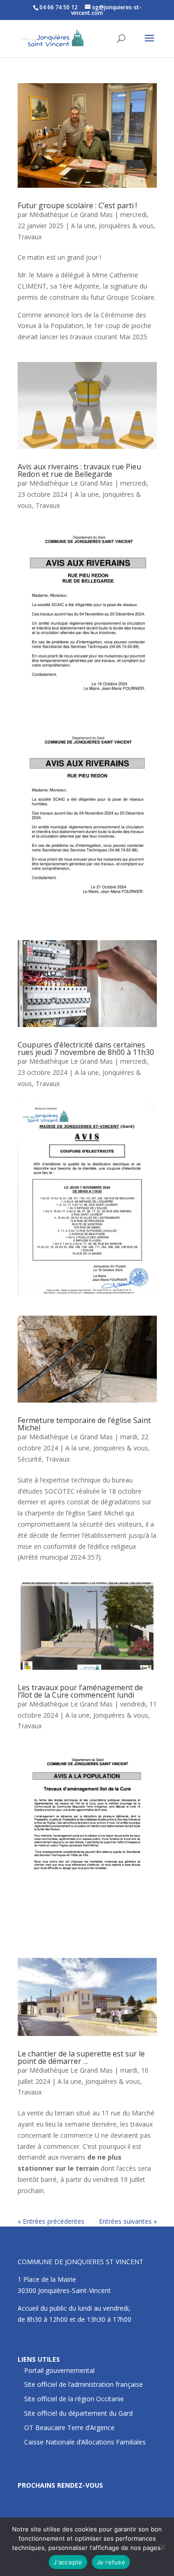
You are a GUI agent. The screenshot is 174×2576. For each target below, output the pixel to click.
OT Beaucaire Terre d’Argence (69, 2428)
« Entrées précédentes (51, 2221)
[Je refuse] (162, 2547)
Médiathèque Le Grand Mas (71, 214)
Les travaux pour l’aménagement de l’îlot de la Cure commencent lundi (80, 1691)
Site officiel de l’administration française (84, 2384)
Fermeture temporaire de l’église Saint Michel (84, 1424)
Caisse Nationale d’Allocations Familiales (85, 2442)
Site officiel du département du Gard (78, 2413)
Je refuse (111, 2562)
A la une (83, 226)
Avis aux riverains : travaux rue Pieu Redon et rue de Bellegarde (79, 470)
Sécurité (30, 1459)
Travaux (30, 237)
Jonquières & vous (126, 226)
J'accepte (68, 2562)
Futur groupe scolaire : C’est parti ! (77, 205)
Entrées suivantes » (128, 2221)
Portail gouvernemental (59, 2370)
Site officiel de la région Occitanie (74, 2399)
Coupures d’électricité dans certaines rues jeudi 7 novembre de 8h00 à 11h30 (86, 1048)
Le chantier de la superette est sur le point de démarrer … (81, 2057)
